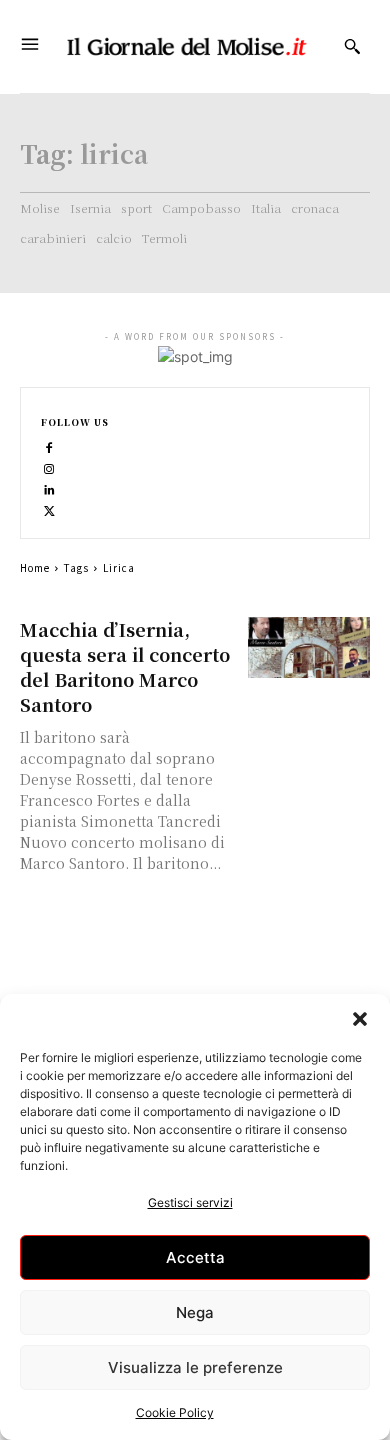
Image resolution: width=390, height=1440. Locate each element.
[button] (360, 1019)
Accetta (195, 1257)
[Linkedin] (49, 488)
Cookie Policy (175, 1412)
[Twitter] (49, 509)
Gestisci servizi (190, 1202)
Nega (195, 1312)
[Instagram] (49, 467)
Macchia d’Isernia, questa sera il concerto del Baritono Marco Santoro (125, 666)
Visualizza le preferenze (195, 1367)
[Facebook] (49, 446)
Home (35, 567)
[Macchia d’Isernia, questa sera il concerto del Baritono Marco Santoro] (309, 647)
